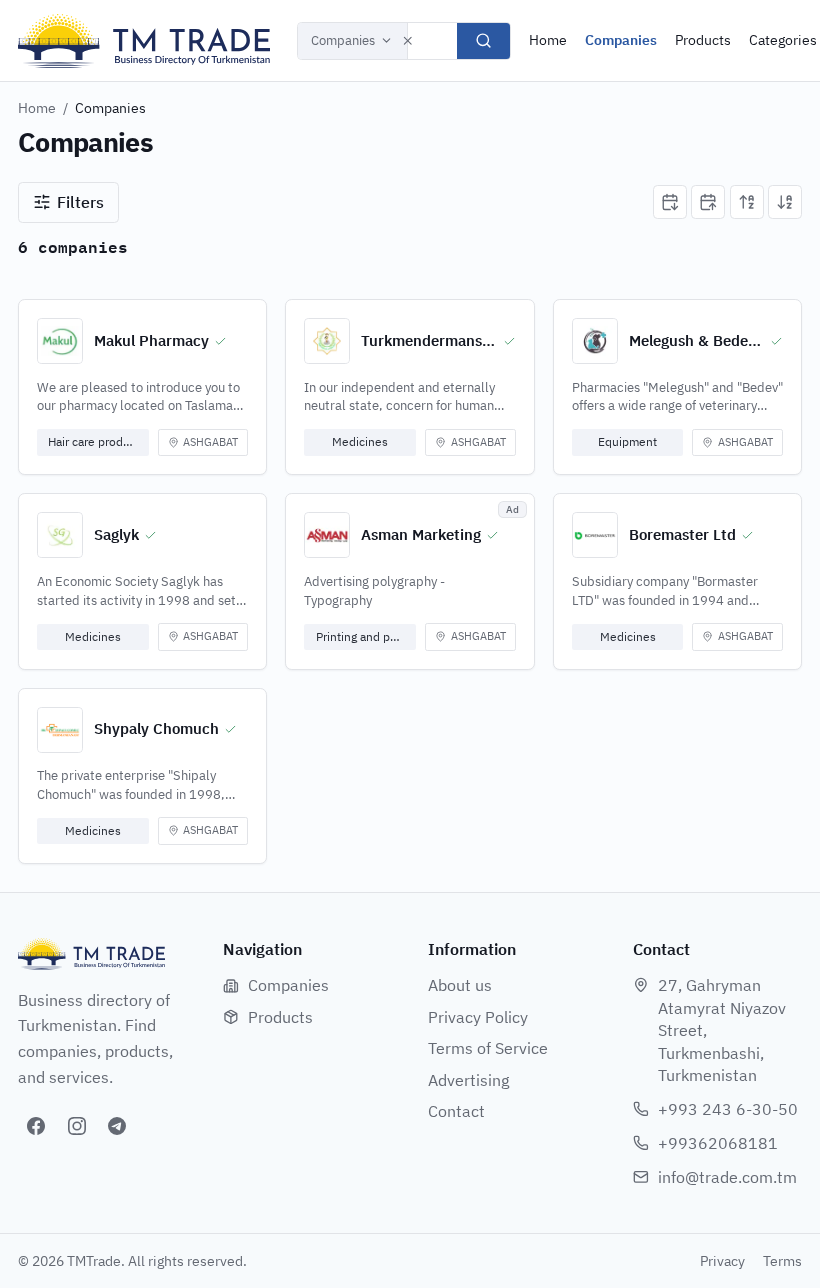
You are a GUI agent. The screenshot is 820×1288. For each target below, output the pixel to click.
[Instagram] (77, 1126)
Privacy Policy (478, 1017)
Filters (80, 202)
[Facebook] (36, 1126)
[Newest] (670, 202)
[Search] (483, 41)
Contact (456, 1111)
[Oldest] (708, 202)
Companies (343, 40)
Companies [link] (110, 108)
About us (460, 985)
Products (703, 40)
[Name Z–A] (785, 202)
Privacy (722, 1261)
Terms (782, 1261)
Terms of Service (488, 1048)
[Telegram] (117, 1126)
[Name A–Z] (747, 202)
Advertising (468, 1080)
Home (548, 40)
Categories (783, 40)
